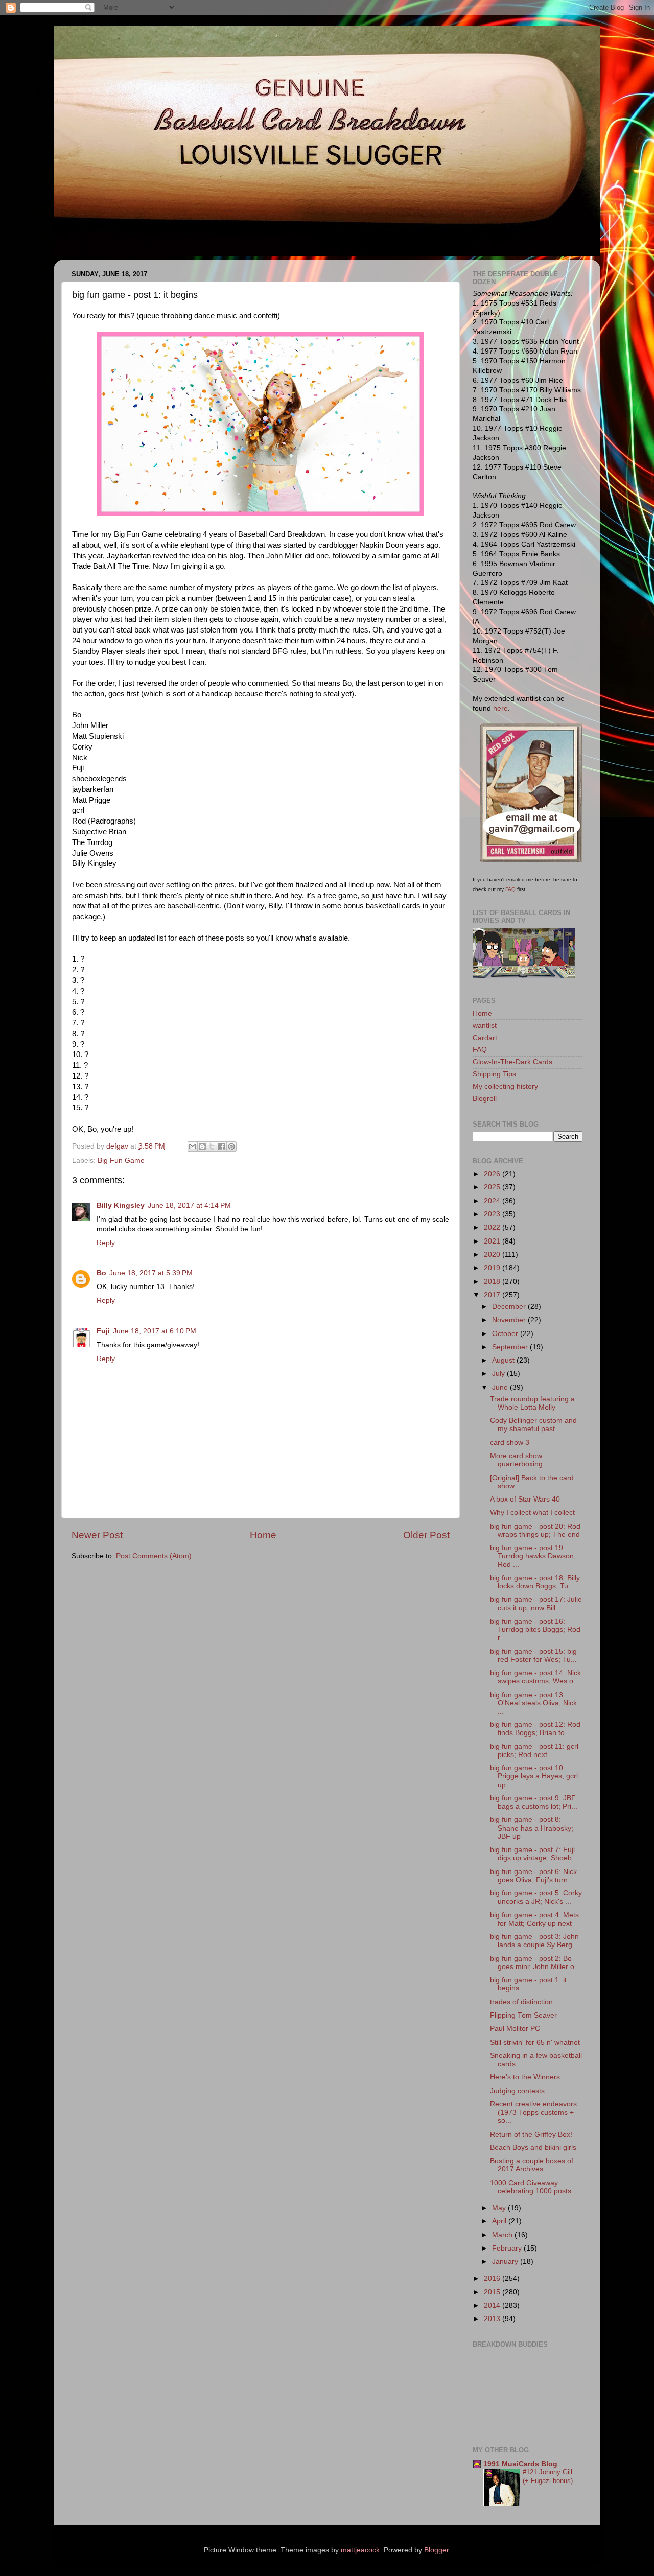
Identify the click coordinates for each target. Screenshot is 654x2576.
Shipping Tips (494, 1074)
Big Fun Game (121, 1161)
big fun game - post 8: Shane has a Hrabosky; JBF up (532, 1828)
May (500, 2208)
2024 (493, 1201)
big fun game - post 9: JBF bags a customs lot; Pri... (534, 1802)
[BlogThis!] (202, 1146)
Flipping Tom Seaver (523, 2015)
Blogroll (485, 1099)
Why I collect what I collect (532, 1513)
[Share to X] (212, 1146)
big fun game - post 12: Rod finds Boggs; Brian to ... (535, 1729)
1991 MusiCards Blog (520, 2464)
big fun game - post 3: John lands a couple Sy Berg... (534, 1941)
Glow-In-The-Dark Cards (512, 1062)
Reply (106, 1243)
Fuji (103, 1331)
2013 (493, 2319)
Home (263, 1535)
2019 (493, 1268)
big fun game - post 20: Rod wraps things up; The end (535, 1530)
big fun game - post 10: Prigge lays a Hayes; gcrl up (534, 1776)
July (499, 1374)
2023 (493, 1214)
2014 (493, 2305)
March (503, 2235)
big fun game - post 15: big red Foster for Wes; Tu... (533, 1656)
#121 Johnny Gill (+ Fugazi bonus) (548, 2476)
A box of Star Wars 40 (525, 1499)
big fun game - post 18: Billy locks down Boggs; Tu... (535, 1582)
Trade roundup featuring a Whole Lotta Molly (532, 1403)
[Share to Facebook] (222, 1146)
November (510, 1320)
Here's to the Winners (525, 2077)
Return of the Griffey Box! (531, 2134)
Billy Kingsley (121, 1205)
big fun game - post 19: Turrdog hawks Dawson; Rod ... (533, 1556)
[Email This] (193, 1146)
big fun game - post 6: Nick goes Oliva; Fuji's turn (533, 1876)
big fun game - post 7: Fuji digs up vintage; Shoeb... (534, 1854)
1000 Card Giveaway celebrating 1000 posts (531, 2187)
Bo (101, 1273)
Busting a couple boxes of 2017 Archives (532, 2165)
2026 (493, 1174)
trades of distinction (521, 2002)
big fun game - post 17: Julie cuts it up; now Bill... (536, 1603)
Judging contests (517, 2091)
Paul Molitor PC (515, 2029)
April (500, 2221)
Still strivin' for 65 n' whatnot (535, 2042)
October (506, 1334)
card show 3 (510, 1443)
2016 (493, 2278)
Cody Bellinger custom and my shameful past (533, 1425)
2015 (493, 2292)
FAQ (510, 889)
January (506, 2262)
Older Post (426, 1535)
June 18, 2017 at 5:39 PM (151, 1273)
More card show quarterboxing (516, 1460)
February (508, 2248)
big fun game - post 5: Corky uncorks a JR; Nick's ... (536, 1897)
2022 (493, 1227)
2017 (493, 1295)
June (501, 1387)
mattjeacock (360, 2550)
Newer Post (97, 1535)
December (510, 1307)
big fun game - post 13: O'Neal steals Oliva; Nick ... (533, 1703)
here (500, 708)
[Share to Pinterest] (231, 1146)
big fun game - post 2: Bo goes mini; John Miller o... (535, 1963)
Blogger (436, 2550)
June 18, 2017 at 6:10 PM (155, 1331)
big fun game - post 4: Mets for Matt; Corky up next (534, 1919)
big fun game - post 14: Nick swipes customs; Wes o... (535, 1677)
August (504, 1360)
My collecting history (505, 1086)
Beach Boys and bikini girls (533, 2148)
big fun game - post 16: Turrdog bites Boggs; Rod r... (535, 1630)
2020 (493, 1255)
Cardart (485, 1038)
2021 (493, 1241)
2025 (493, 1187)
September (511, 1347)
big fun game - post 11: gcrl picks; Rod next (534, 1751)
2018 (493, 1282)
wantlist (485, 1026)
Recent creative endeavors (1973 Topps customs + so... (533, 2112)
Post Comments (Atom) (154, 1556)
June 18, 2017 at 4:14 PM (189, 1205)
